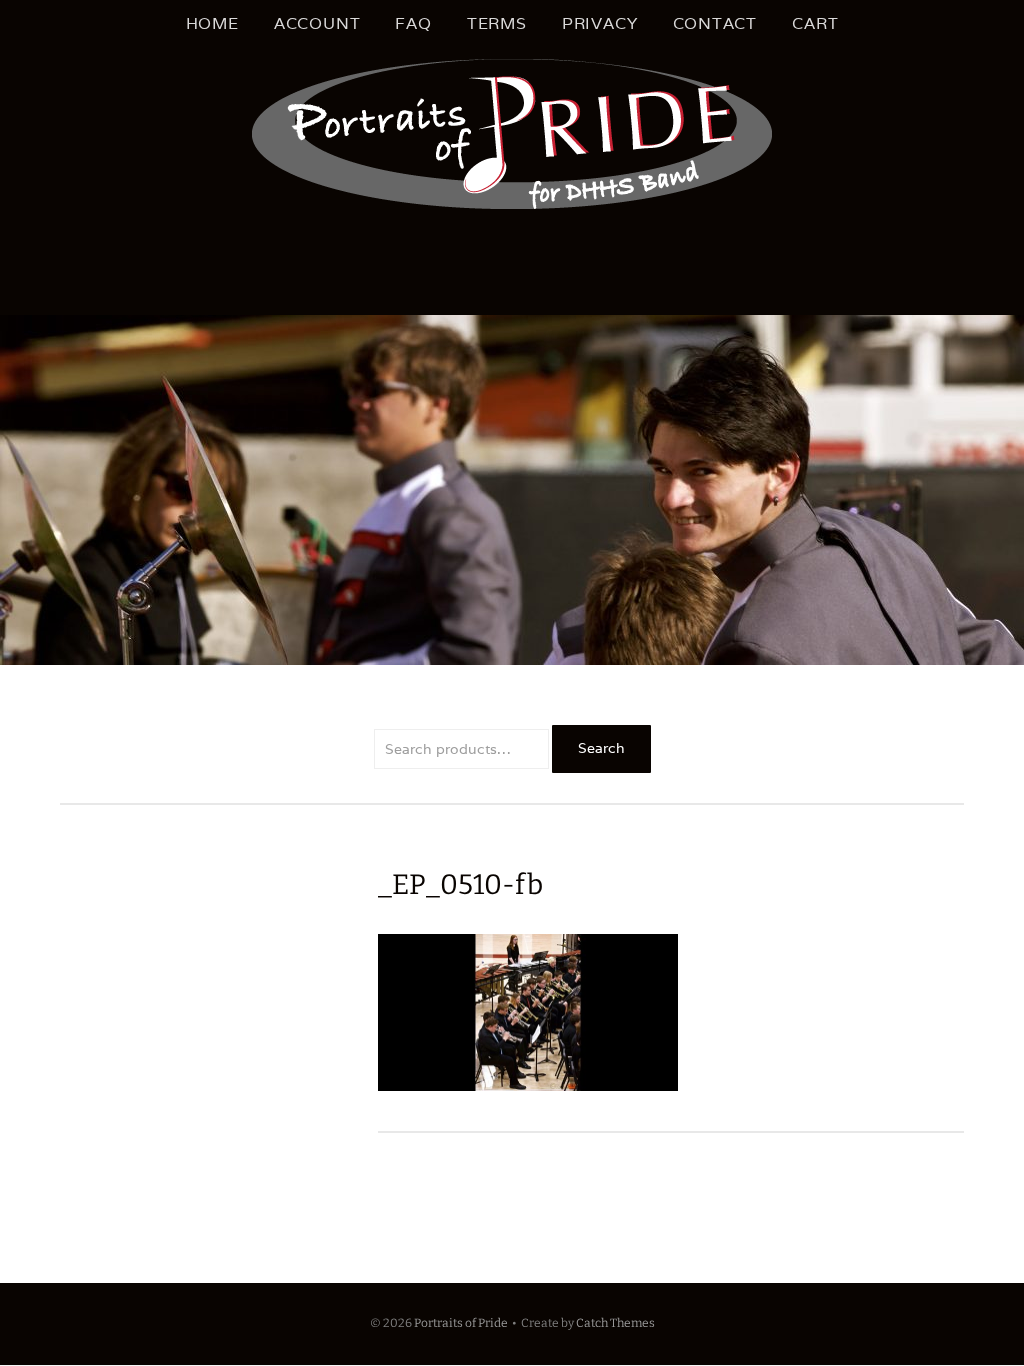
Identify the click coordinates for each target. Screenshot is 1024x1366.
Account (317, 23)
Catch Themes (615, 1323)
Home (212, 23)
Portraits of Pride (461, 1323)
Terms (497, 23)
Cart (815, 23)
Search (601, 748)
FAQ (413, 23)
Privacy (600, 23)
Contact (715, 23)
